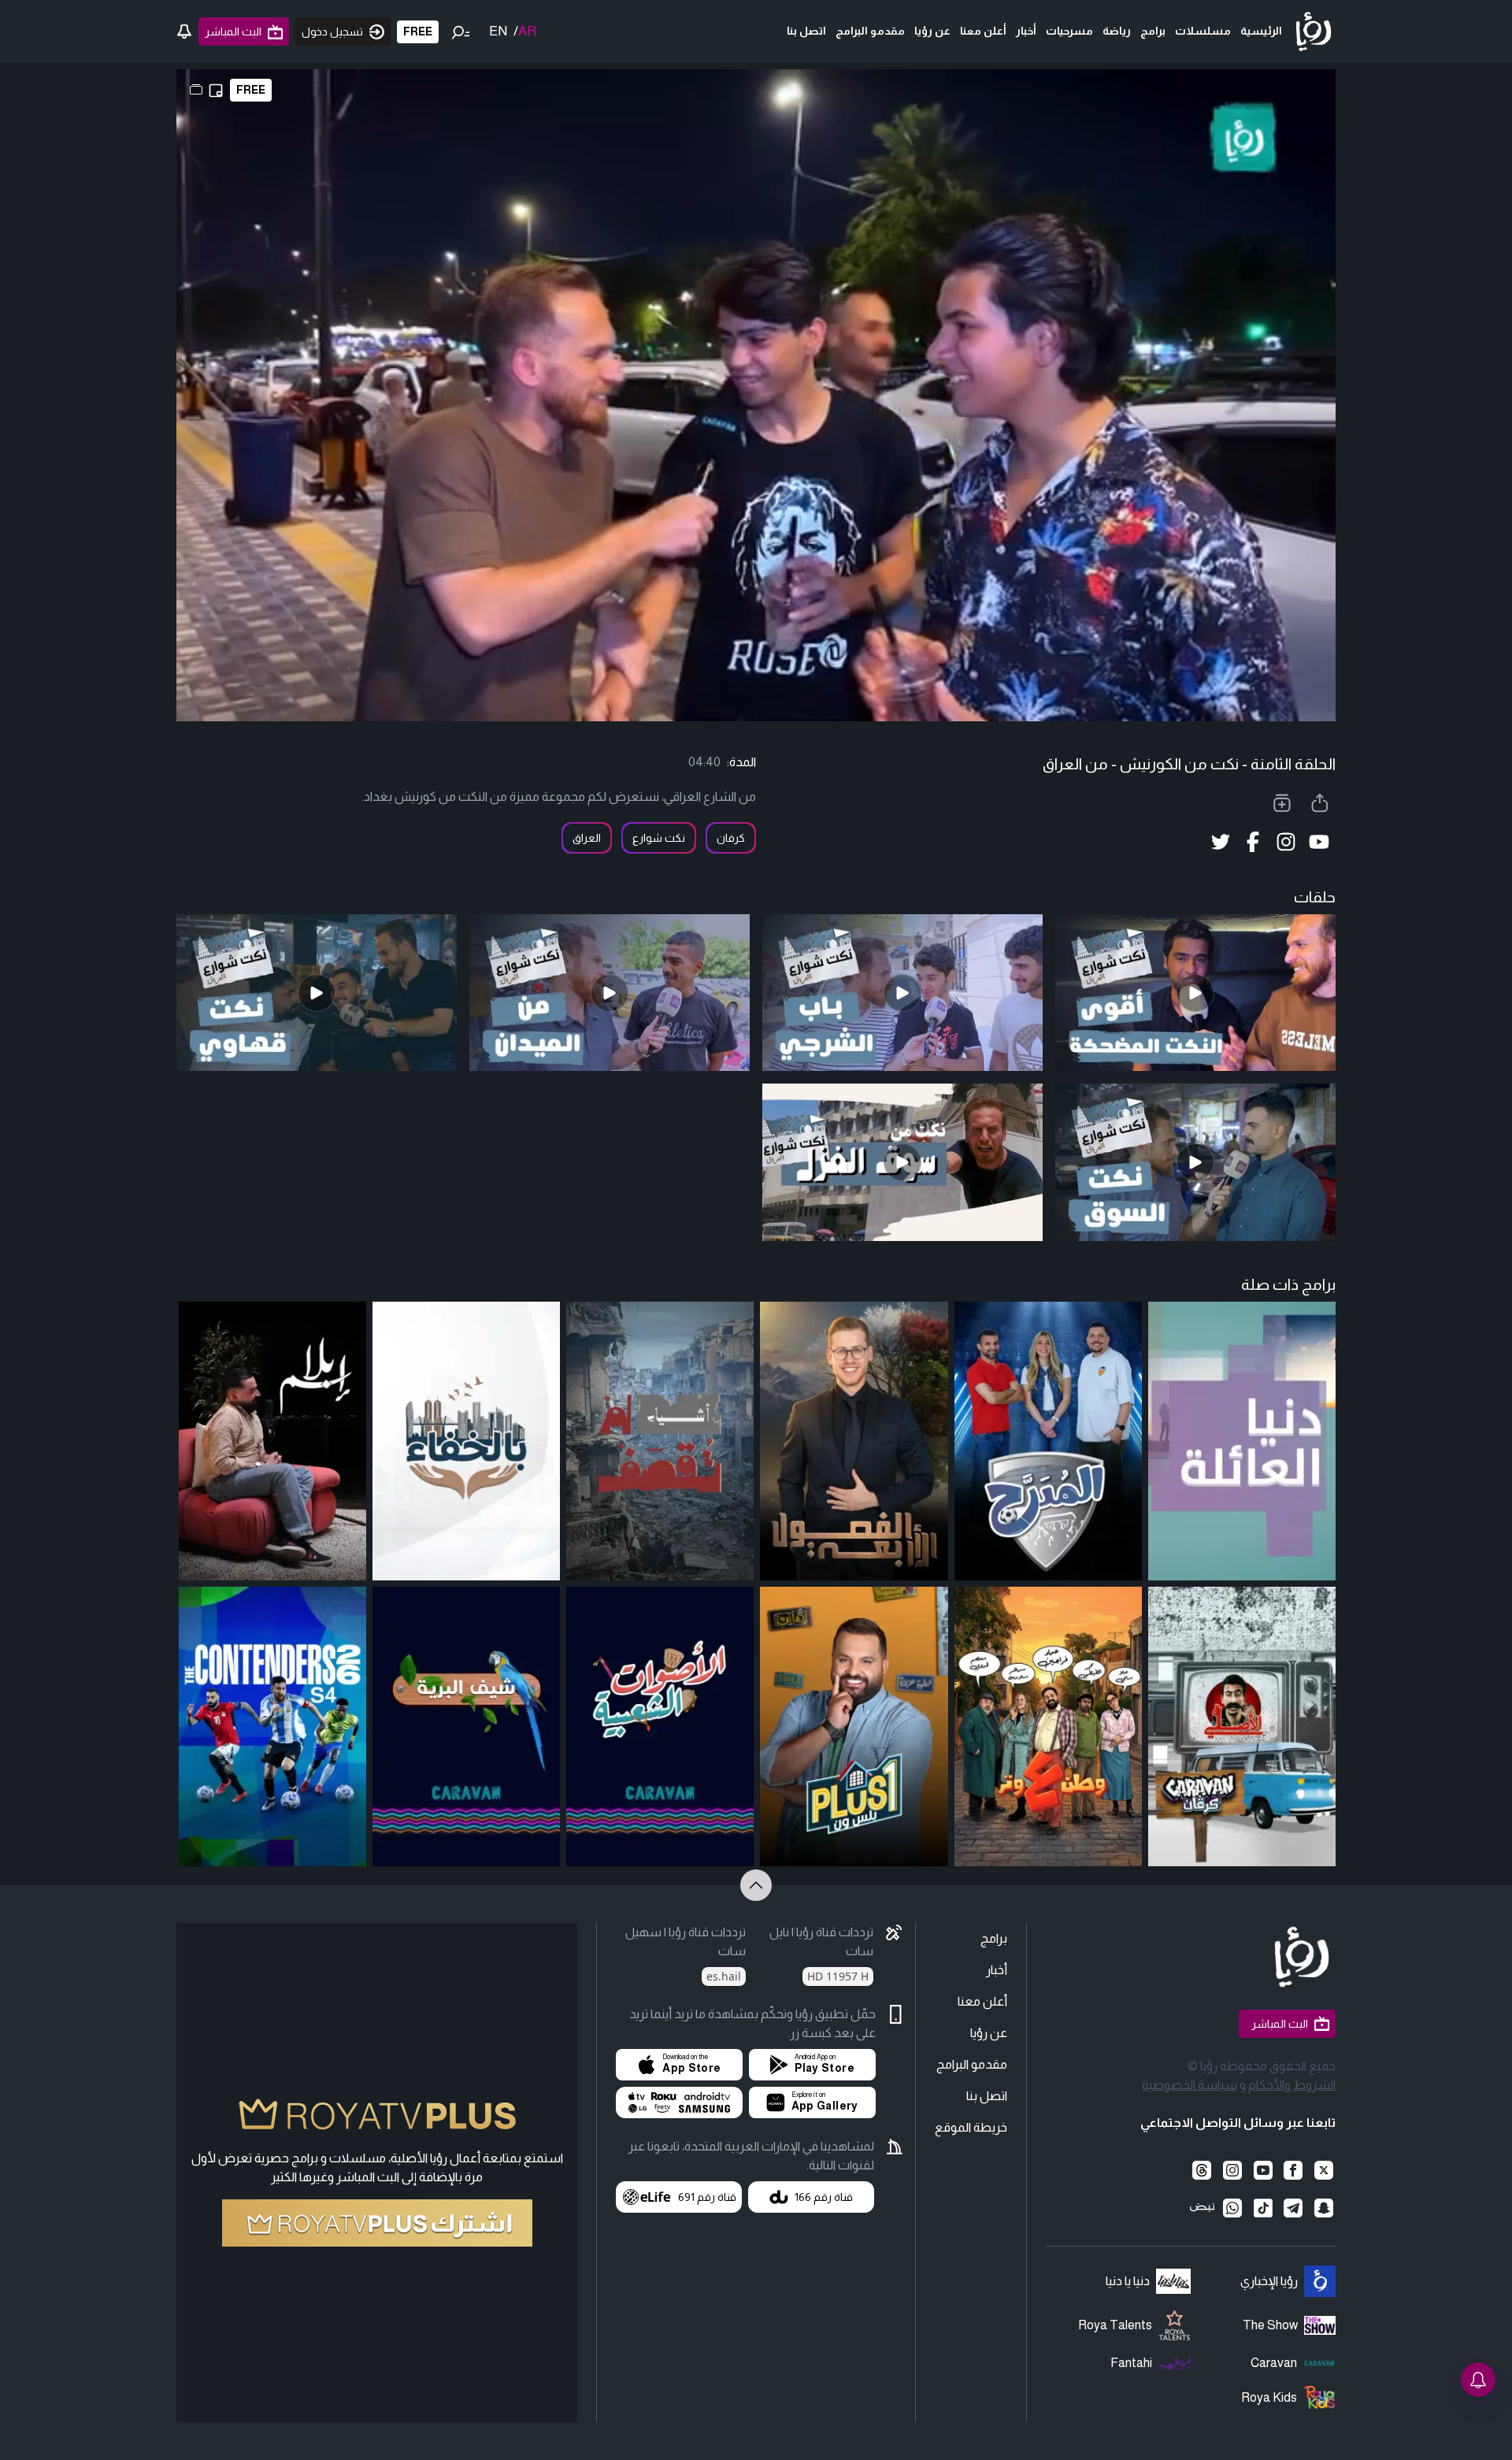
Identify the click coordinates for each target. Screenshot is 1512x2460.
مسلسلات (1203, 31)
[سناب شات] (1323, 2208)
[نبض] (1202, 2208)
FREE (418, 31)
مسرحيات (1069, 31)
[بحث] (461, 31)
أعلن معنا (983, 31)
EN (498, 31)
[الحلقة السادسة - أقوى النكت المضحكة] (1195, 993)
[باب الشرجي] (902, 993)
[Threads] (1202, 2170)
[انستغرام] (1233, 2170)
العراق (587, 838)
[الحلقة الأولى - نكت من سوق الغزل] (902, 1162)
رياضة (1117, 31)
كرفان (731, 838)
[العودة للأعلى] (756, 1885)
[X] (1323, 2170)
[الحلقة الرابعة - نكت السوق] (1195, 1162)
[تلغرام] (1293, 2208)
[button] (812, 2065)
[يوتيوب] (1263, 2170)
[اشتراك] (377, 2223)
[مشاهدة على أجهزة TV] (679, 2102)
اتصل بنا (806, 31)
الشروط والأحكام (1292, 2085)
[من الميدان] (610, 993)
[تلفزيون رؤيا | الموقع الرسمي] (1314, 31)
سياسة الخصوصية (1190, 2085)
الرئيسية (1261, 31)
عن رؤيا (932, 31)
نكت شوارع (659, 838)
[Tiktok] (1263, 2208)
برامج (1153, 31)
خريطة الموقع (971, 2127)
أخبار (1026, 31)
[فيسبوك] (1293, 2170)
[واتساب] (1233, 2208)
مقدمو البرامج (870, 31)
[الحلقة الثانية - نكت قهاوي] (317, 993)
